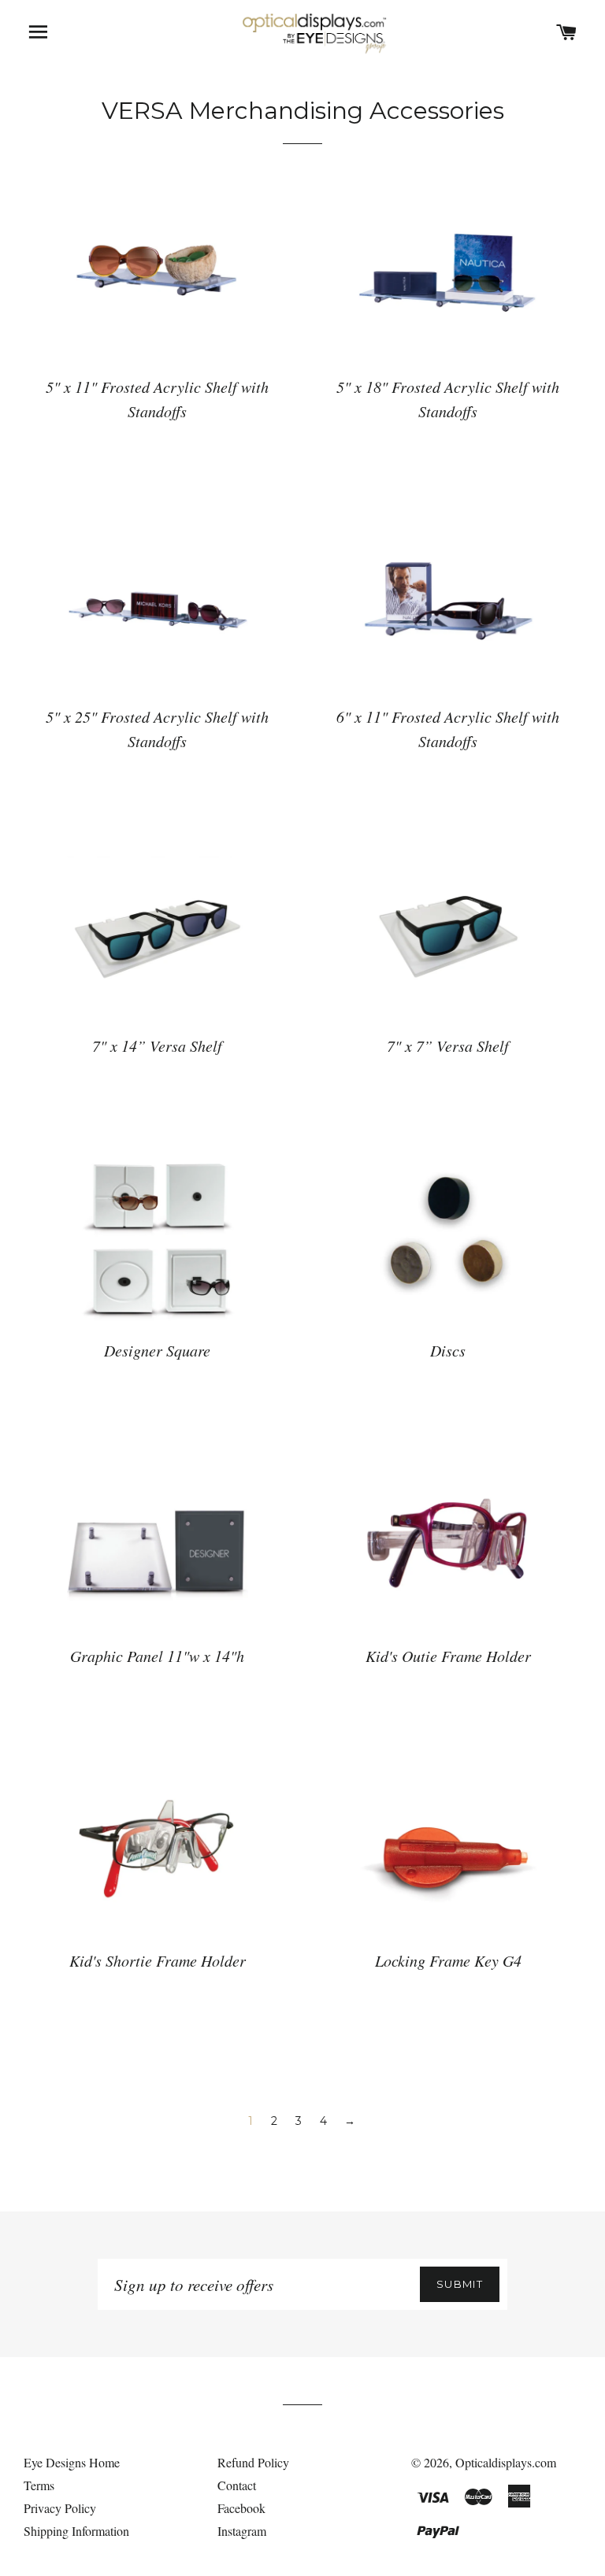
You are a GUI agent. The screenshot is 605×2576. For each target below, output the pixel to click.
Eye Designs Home (72, 2462)
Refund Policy (253, 2462)
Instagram (242, 2531)
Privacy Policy (60, 2508)
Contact (237, 2485)
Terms (39, 2485)
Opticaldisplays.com (506, 2462)
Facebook (241, 2508)
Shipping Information (76, 2531)
